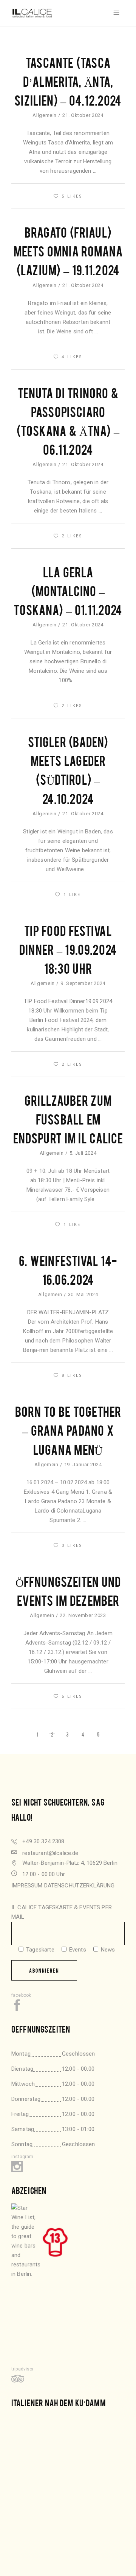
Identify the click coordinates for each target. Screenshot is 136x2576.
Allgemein (45, 115)
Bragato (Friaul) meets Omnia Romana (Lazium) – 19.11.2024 (68, 251)
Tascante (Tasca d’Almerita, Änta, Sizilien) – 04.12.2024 (68, 81)
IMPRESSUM (27, 1886)
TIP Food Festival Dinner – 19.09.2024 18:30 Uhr (68, 949)
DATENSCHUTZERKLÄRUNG (80, 1886)
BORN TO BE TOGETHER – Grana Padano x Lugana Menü (68, 1430)
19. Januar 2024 (83, 1464)
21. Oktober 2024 (83, 115)
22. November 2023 (83, 1615)
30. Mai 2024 (83, 1294)
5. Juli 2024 (83, 1153)
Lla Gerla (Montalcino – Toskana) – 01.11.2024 (68, 590)
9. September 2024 (83, 983)
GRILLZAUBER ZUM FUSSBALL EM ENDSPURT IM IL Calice (68, 1119)
